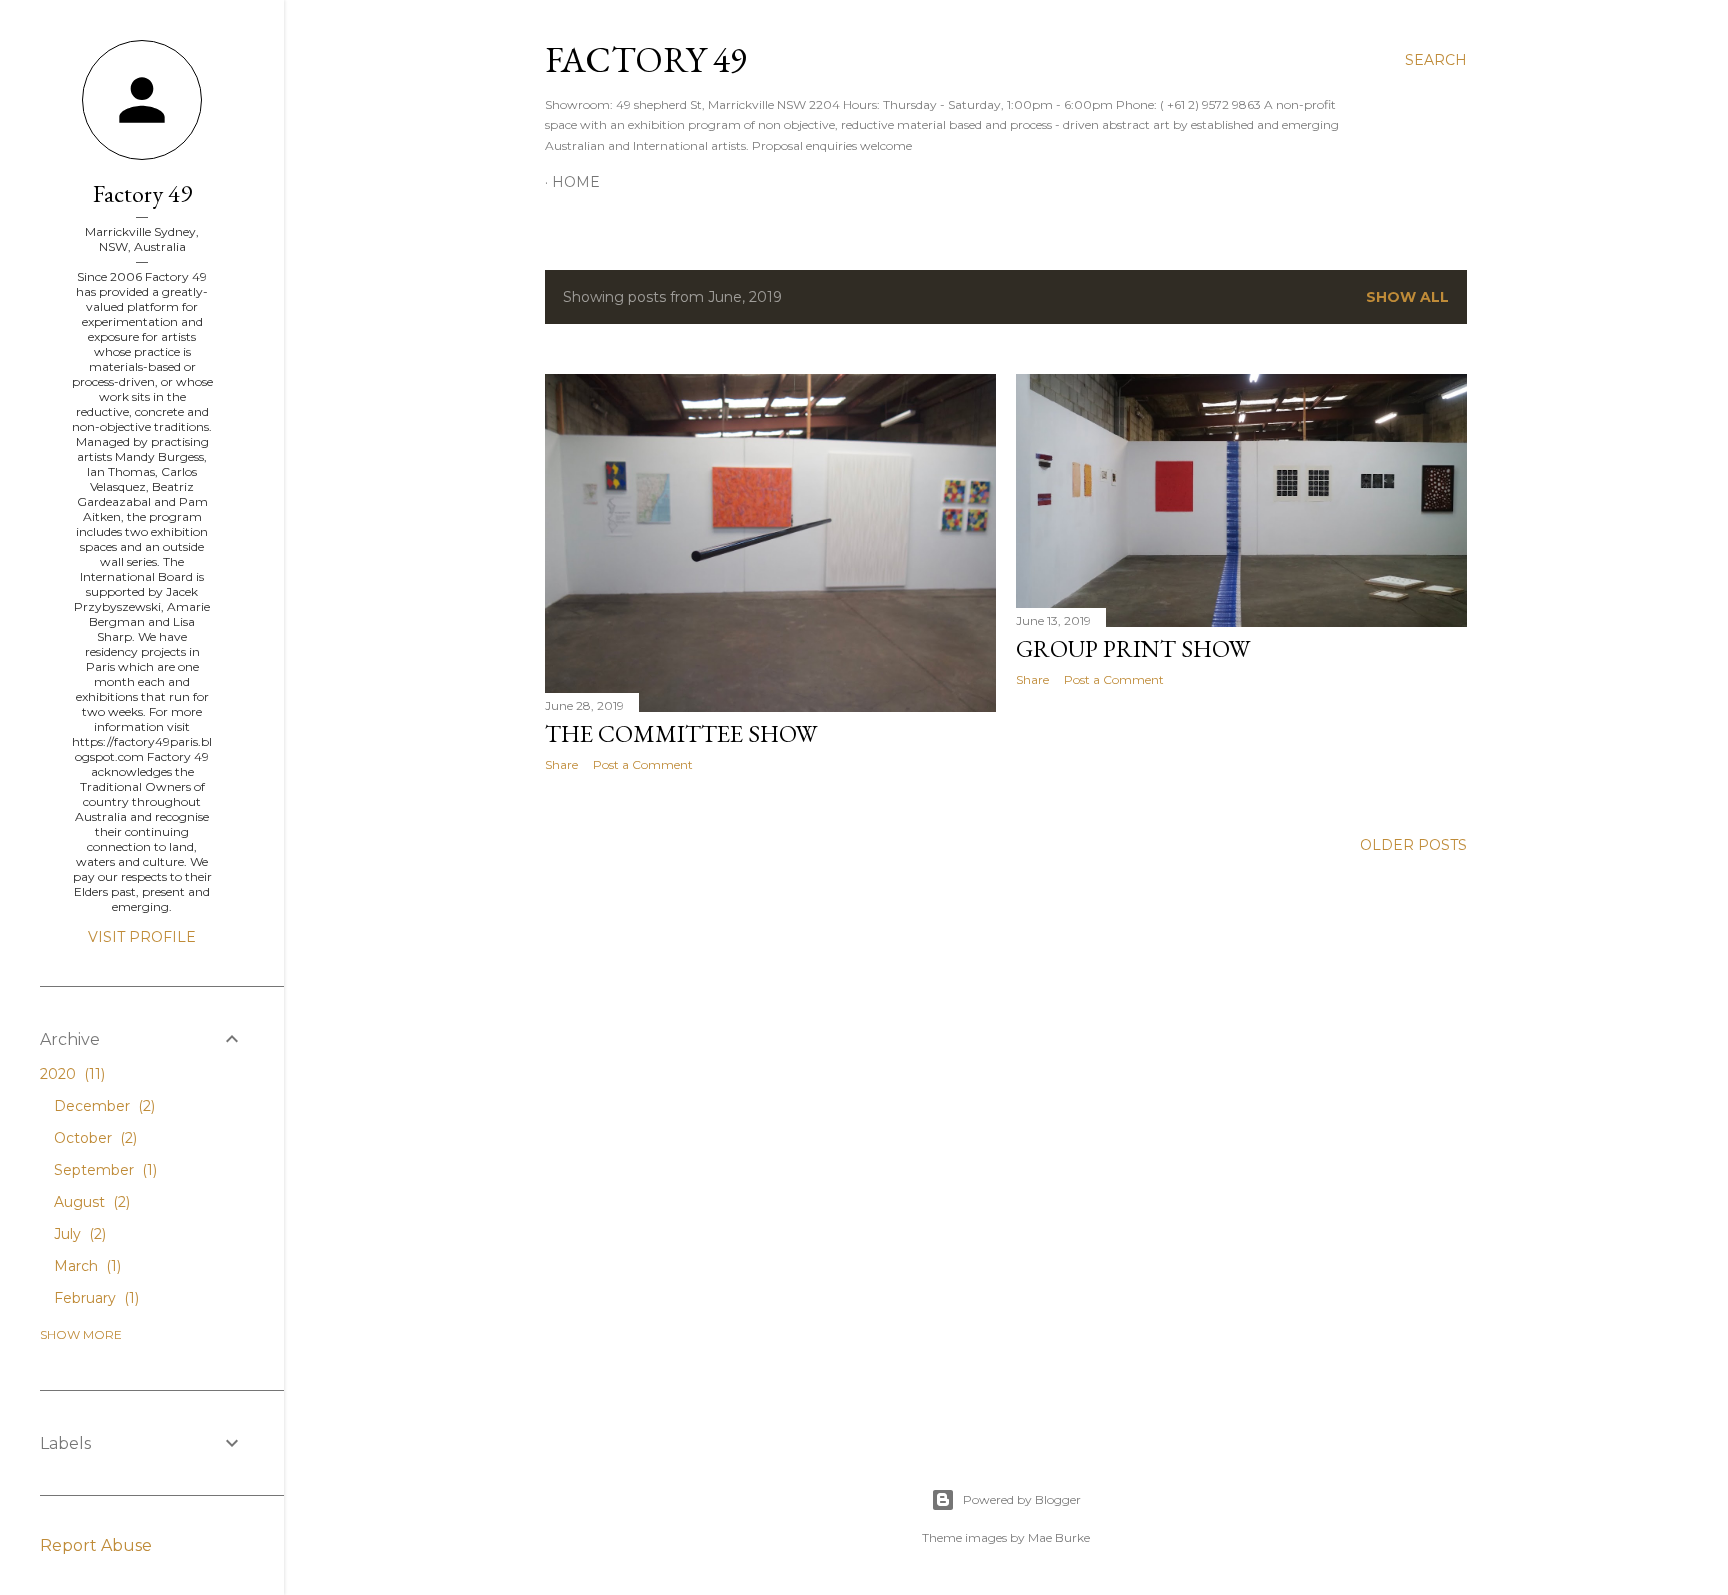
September (103, 1170)
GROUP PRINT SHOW (1133, 648)
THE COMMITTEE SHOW (681, 733)
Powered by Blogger (1022, 1499)
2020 (70, 1074)
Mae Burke (1059, 1537)
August (90, 1202)
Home (576, 182)
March (85, 1266)
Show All (1407, 297)
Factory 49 (646, 59)
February (94, 1298)
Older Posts (1413, 845)
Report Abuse (96, 1545)
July (78, 1234)
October (93, 1138)
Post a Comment (643, 764)
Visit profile (142, 937)
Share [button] (561, 764)
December (102, 1106)
